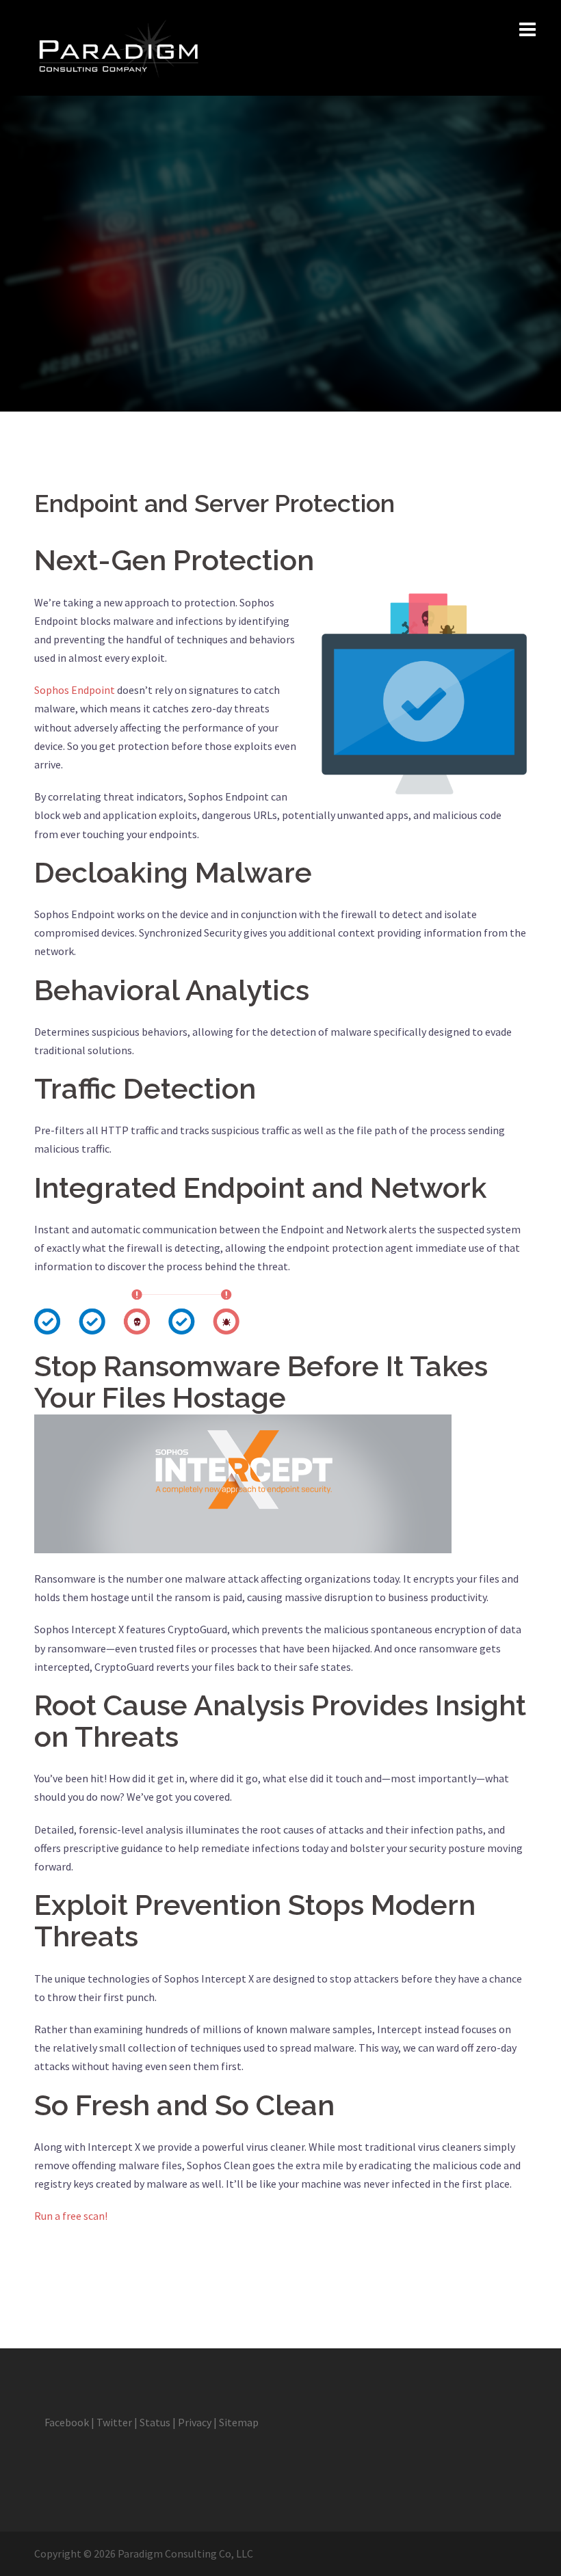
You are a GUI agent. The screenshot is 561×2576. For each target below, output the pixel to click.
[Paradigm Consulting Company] (118, 46)
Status (155, 2422)
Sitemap (239, 2422)
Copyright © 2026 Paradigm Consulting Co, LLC (144, 2553)
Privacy (195, 2422)
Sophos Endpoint (75, 690)
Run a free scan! (71, 2216)
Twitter (114, 2422)
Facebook (67, 2422)
